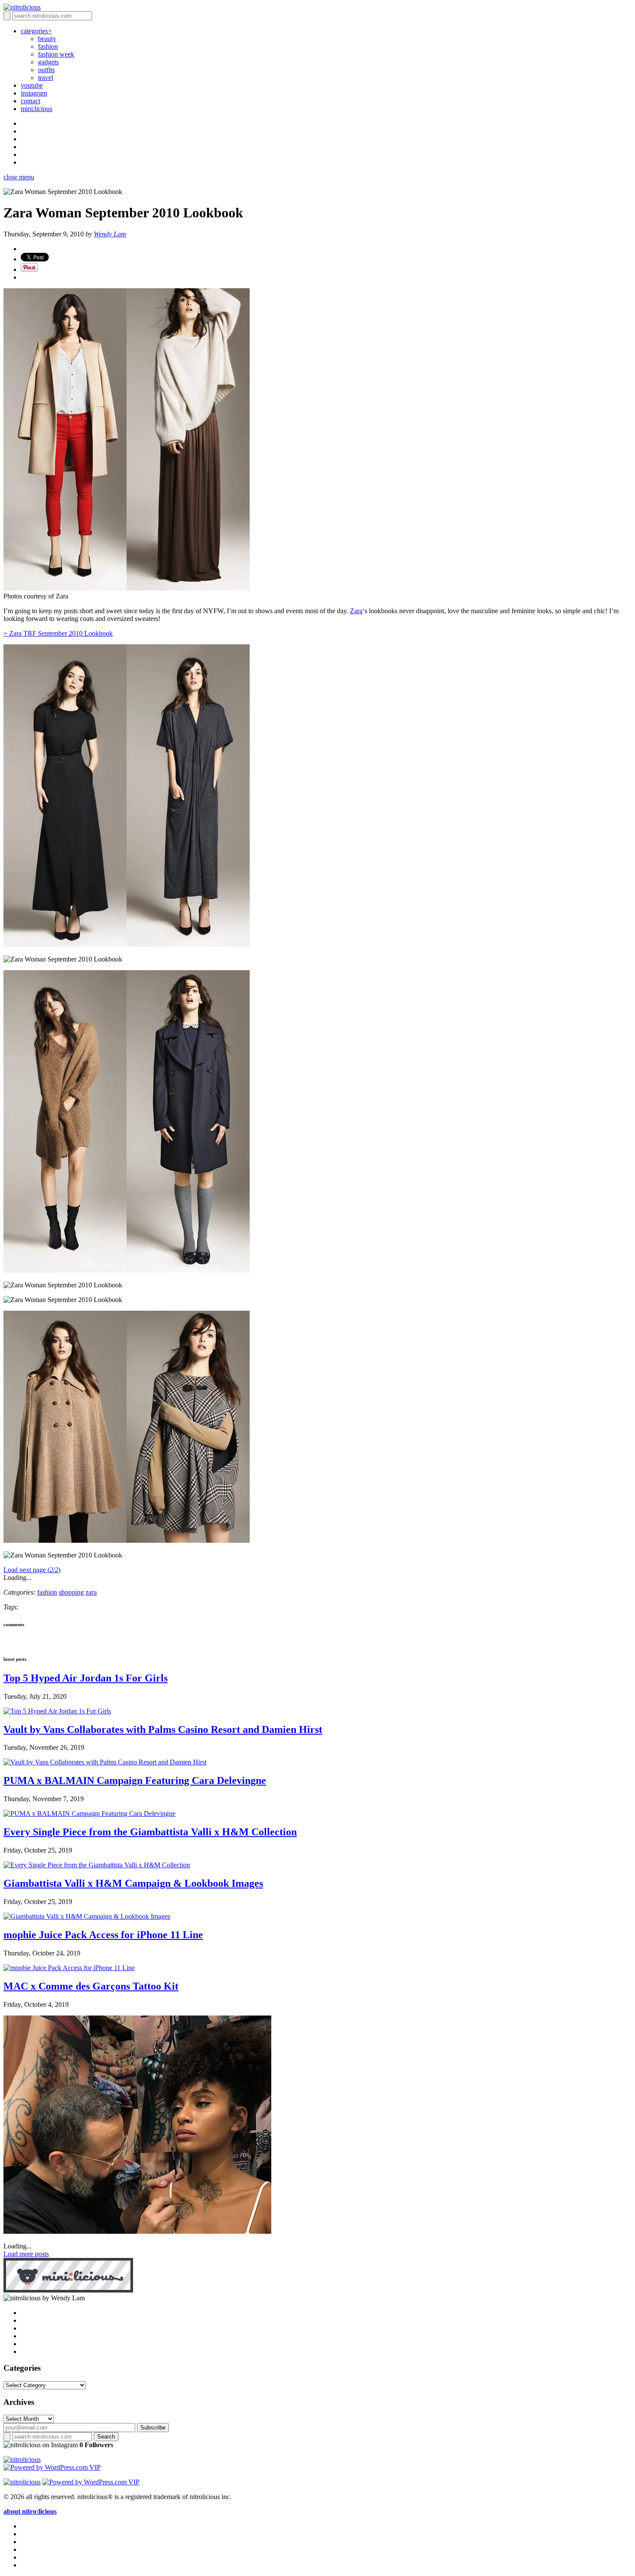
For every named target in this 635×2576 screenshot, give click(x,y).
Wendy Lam (110, 234)
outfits (46, 70)
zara (91, 1592)
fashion (48, 46)
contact (30, 101)
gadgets (48, 62)
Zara (356, 611)
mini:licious (37, 109)
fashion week (56, 54)
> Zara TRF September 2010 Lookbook (58, 633)
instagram (34, 93)
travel (46, 78)
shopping (71, 1592)
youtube (32, 85)
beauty (47, 39)
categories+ (36, 31)
